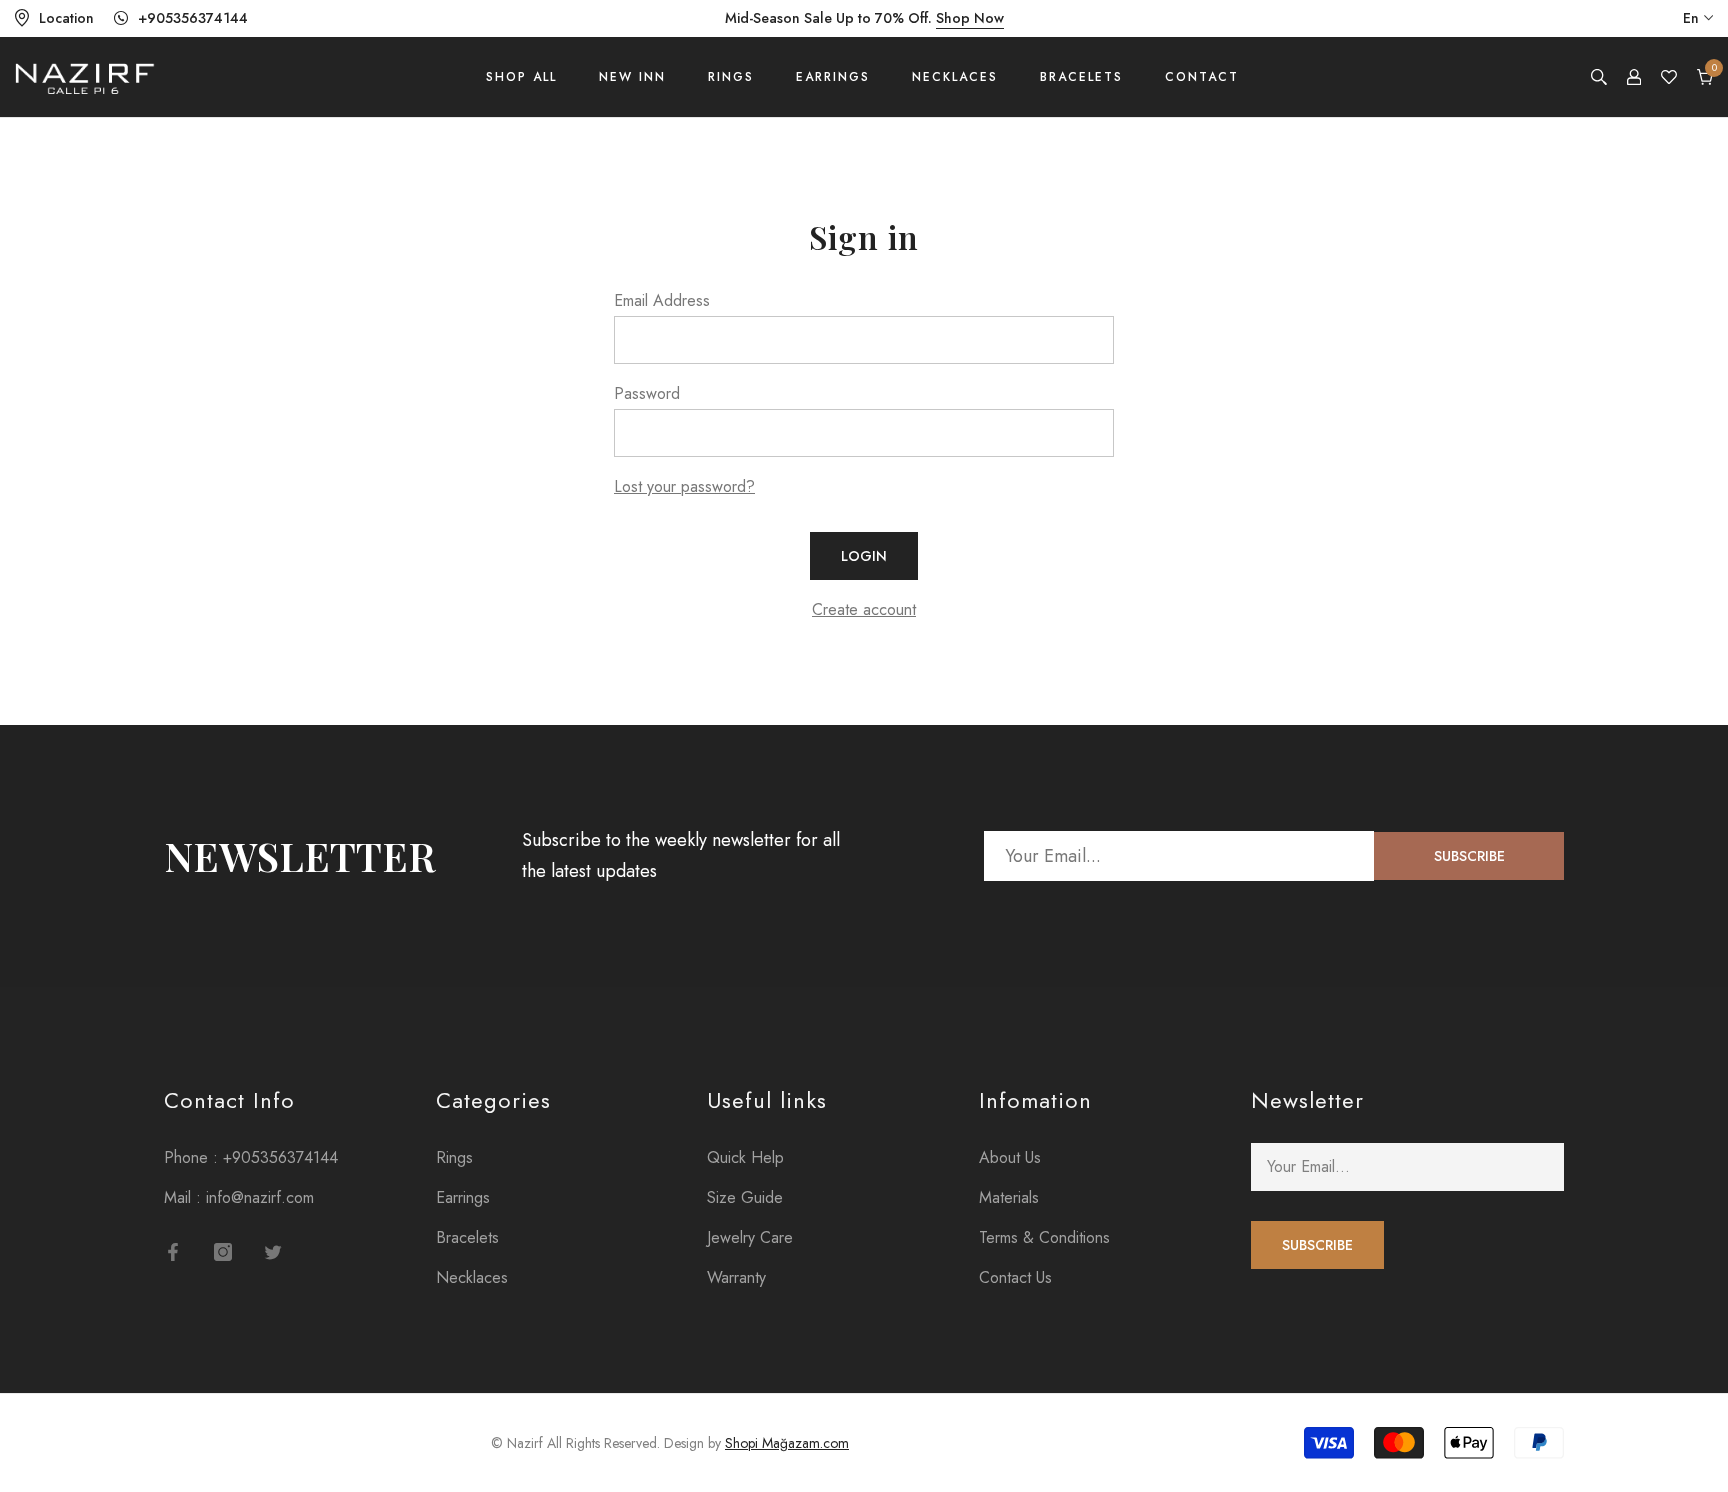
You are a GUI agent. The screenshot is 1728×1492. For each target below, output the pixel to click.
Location (66, 18)
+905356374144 (193, 18)
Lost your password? (684, 486)
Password (647, 393)
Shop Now (970, 18)
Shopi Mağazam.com (787, 1443)
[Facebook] (173, 1252)
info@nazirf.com (260, 1197)
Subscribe (1469, 856)
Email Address (662, 300)
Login (864, 556)
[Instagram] (223, 1252)
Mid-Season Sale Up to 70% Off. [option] (864, 18)
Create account (864, 609)
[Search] (1599, 77)
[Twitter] (273, 1252)
